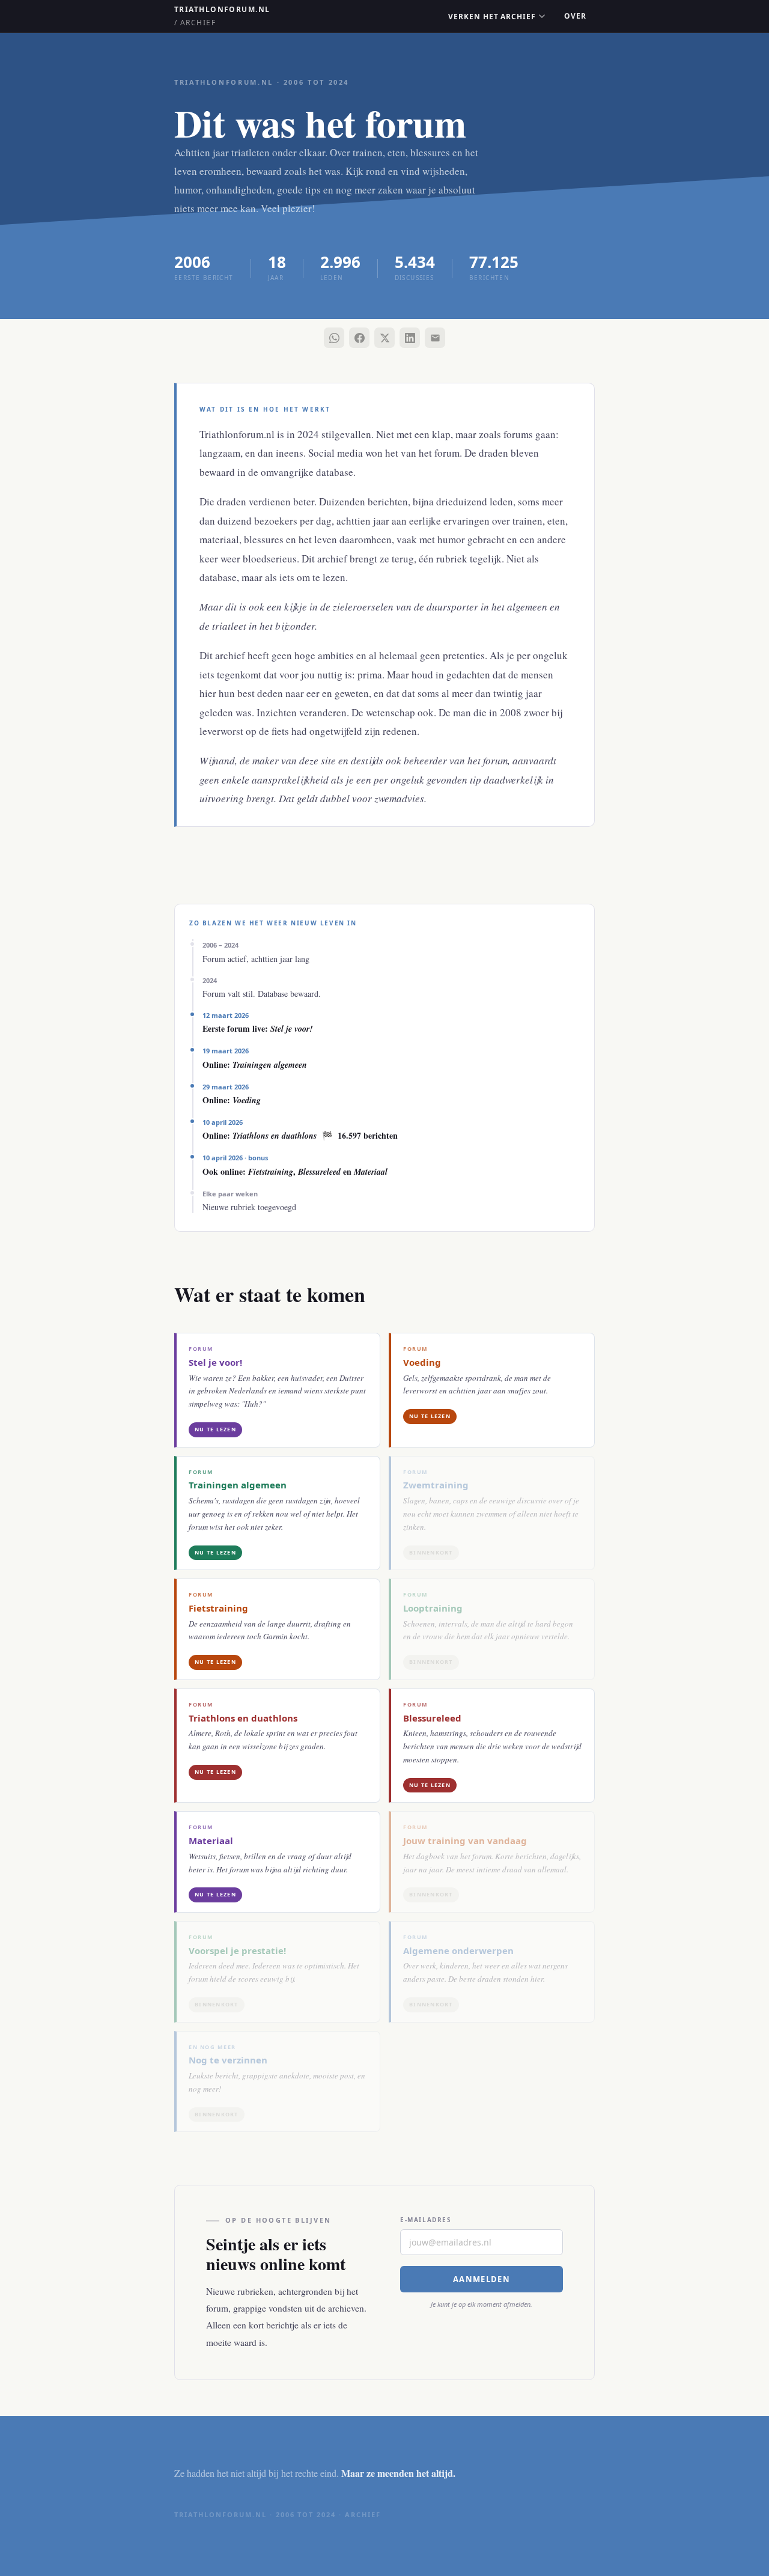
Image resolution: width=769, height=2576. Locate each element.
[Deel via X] (384, 338)
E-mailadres (426, 2220)
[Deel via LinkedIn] (410, 338)
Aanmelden (482, 2279)
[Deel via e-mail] (435, 338)
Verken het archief (492, 17)
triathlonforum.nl (222, 16)
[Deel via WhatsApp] (334, 338)
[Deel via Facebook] (359, 338)
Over (575, 16)
